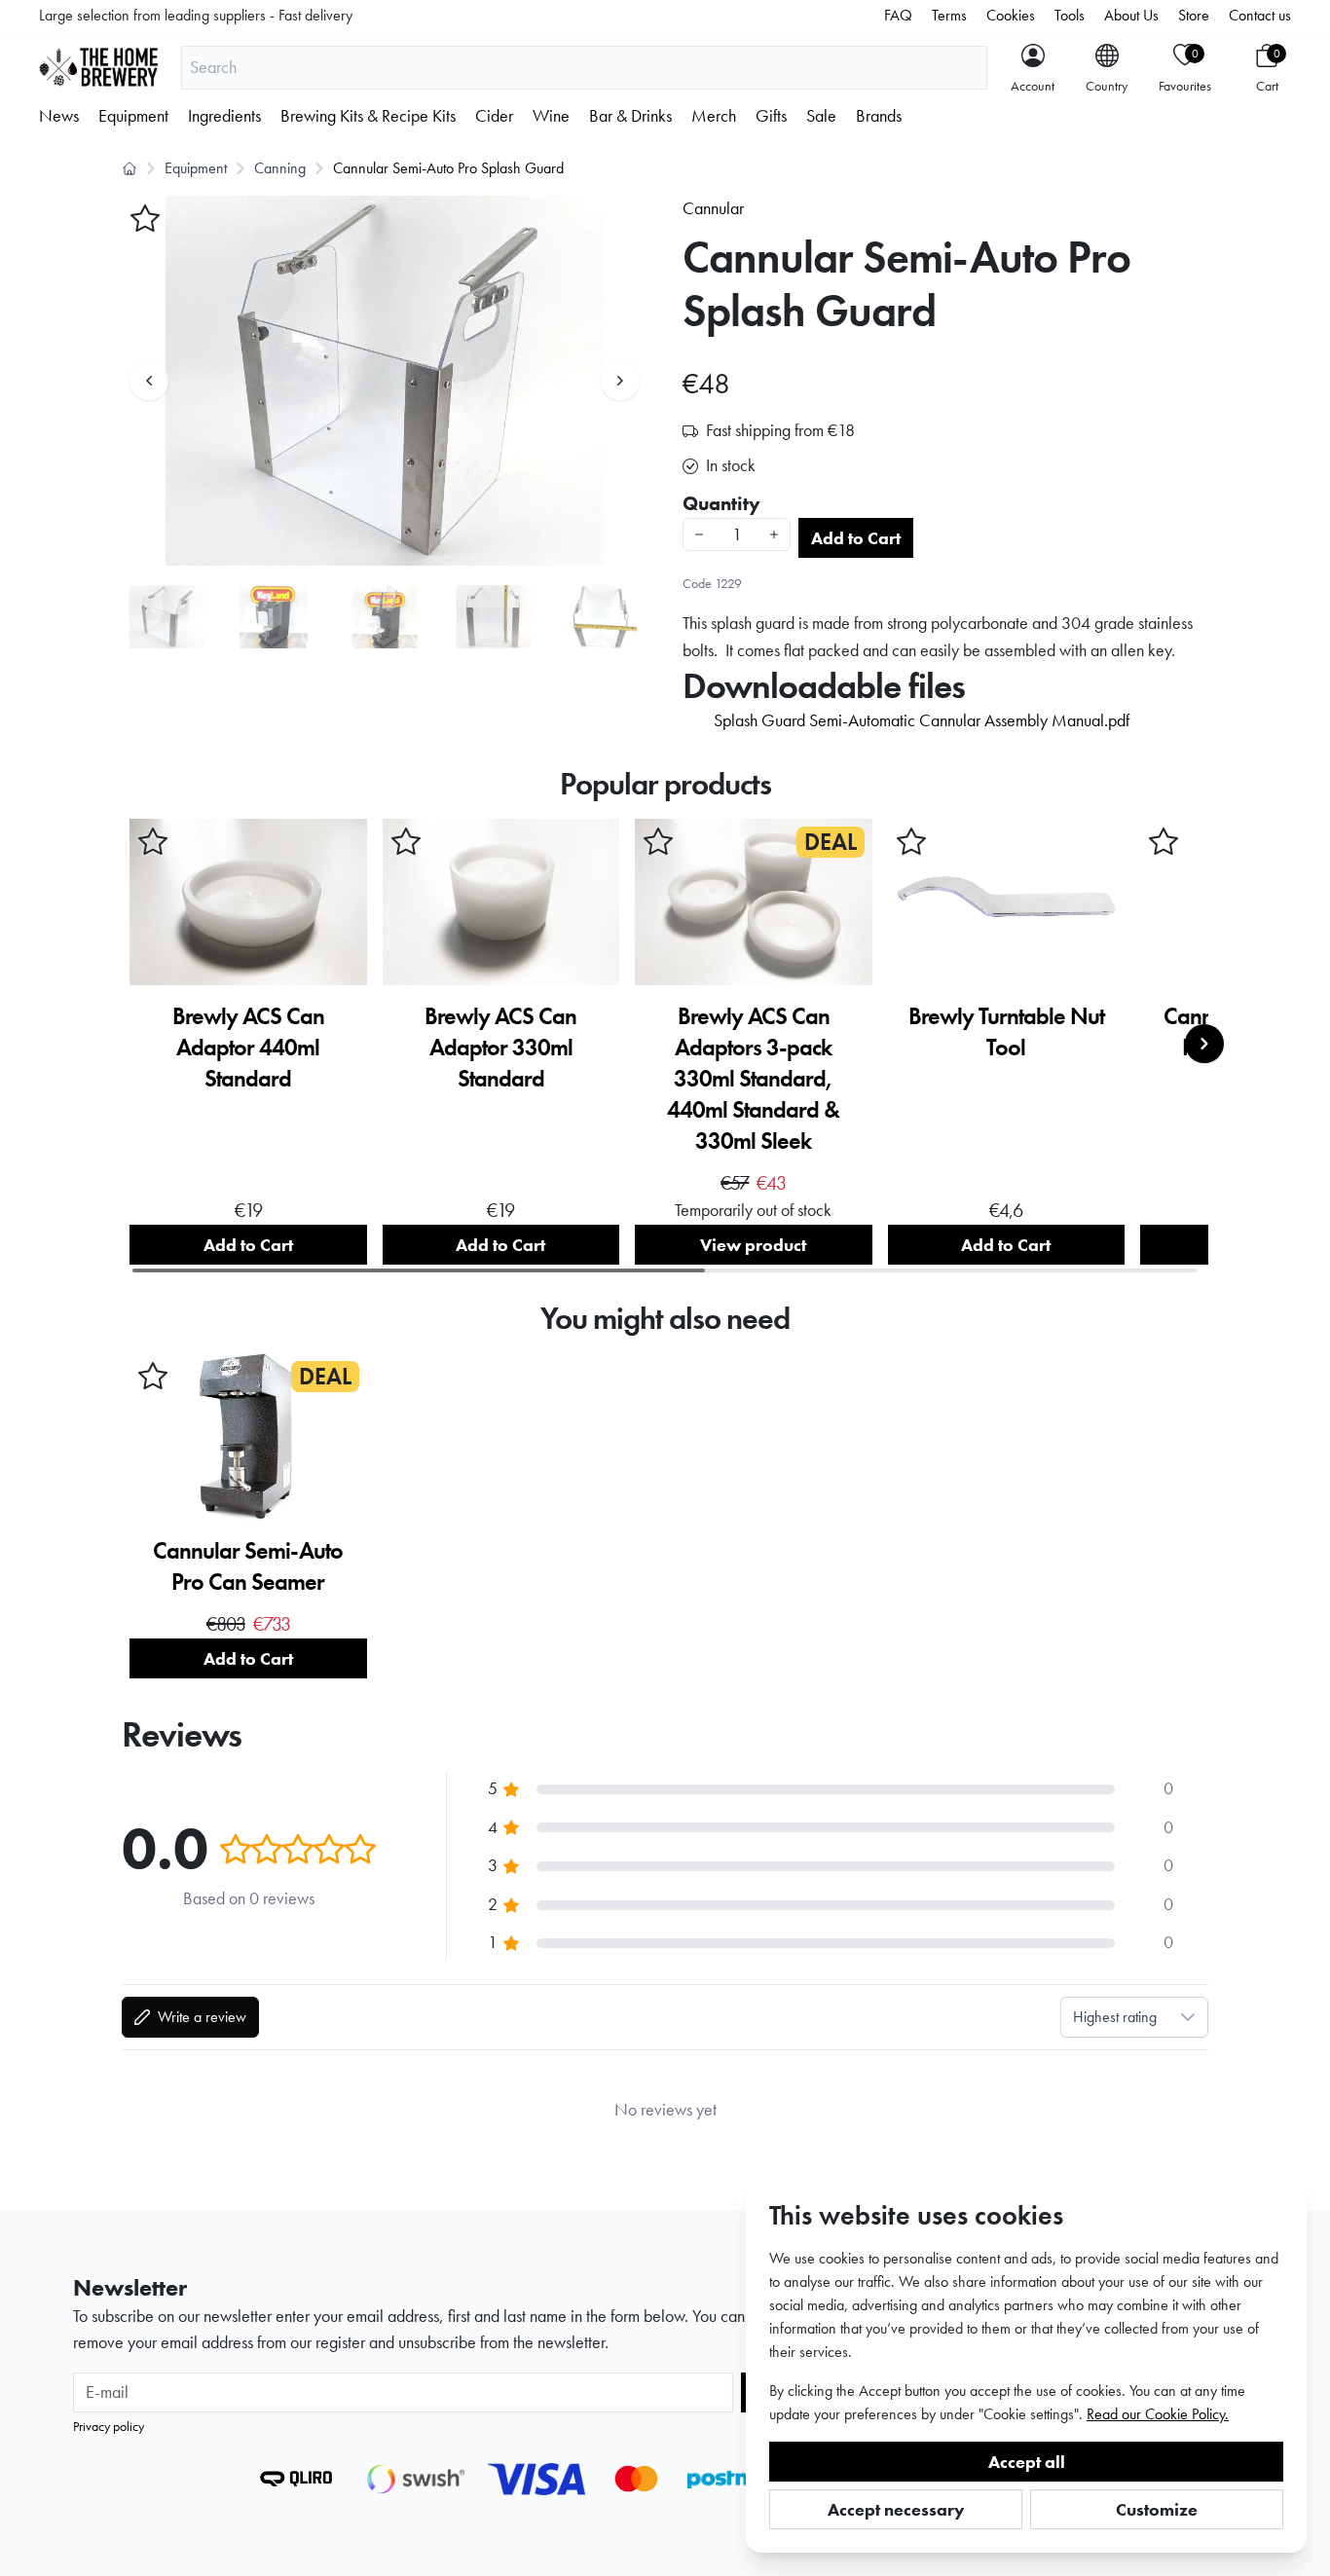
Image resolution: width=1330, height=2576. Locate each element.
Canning (280, 168)
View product (753, 1245)
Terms (949, 15)
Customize (1157, 2509)
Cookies (1011, 15)
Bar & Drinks (630, 116)
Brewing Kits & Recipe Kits (368, 116)
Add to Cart (856, 538)
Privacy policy (109, 2426)
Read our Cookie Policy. (1158, 2414)
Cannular (713, 208)
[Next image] (620, 381)
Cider (494, 116)
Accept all (1027, 2462)
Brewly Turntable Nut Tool (1006, 1031)
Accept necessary (896, 2509)
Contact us (1260, 15)
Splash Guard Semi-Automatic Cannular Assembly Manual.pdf (922, 720)
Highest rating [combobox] (1115, 2017)
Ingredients (224, 116)
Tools (1070, 15)
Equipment (133, 116)
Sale (821, 116)
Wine (551, 116)
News (59, 116)
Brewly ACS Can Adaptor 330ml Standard (500, 1047)
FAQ (898, 15)
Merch (714, 116)
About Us (1131, 15)
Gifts (771, 116)
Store (1194, 15)
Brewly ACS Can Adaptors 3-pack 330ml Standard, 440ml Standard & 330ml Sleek (753, 1078)
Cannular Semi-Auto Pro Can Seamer (248, 1566)
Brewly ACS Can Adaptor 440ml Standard (248, 1047)
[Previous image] (149, 381)
